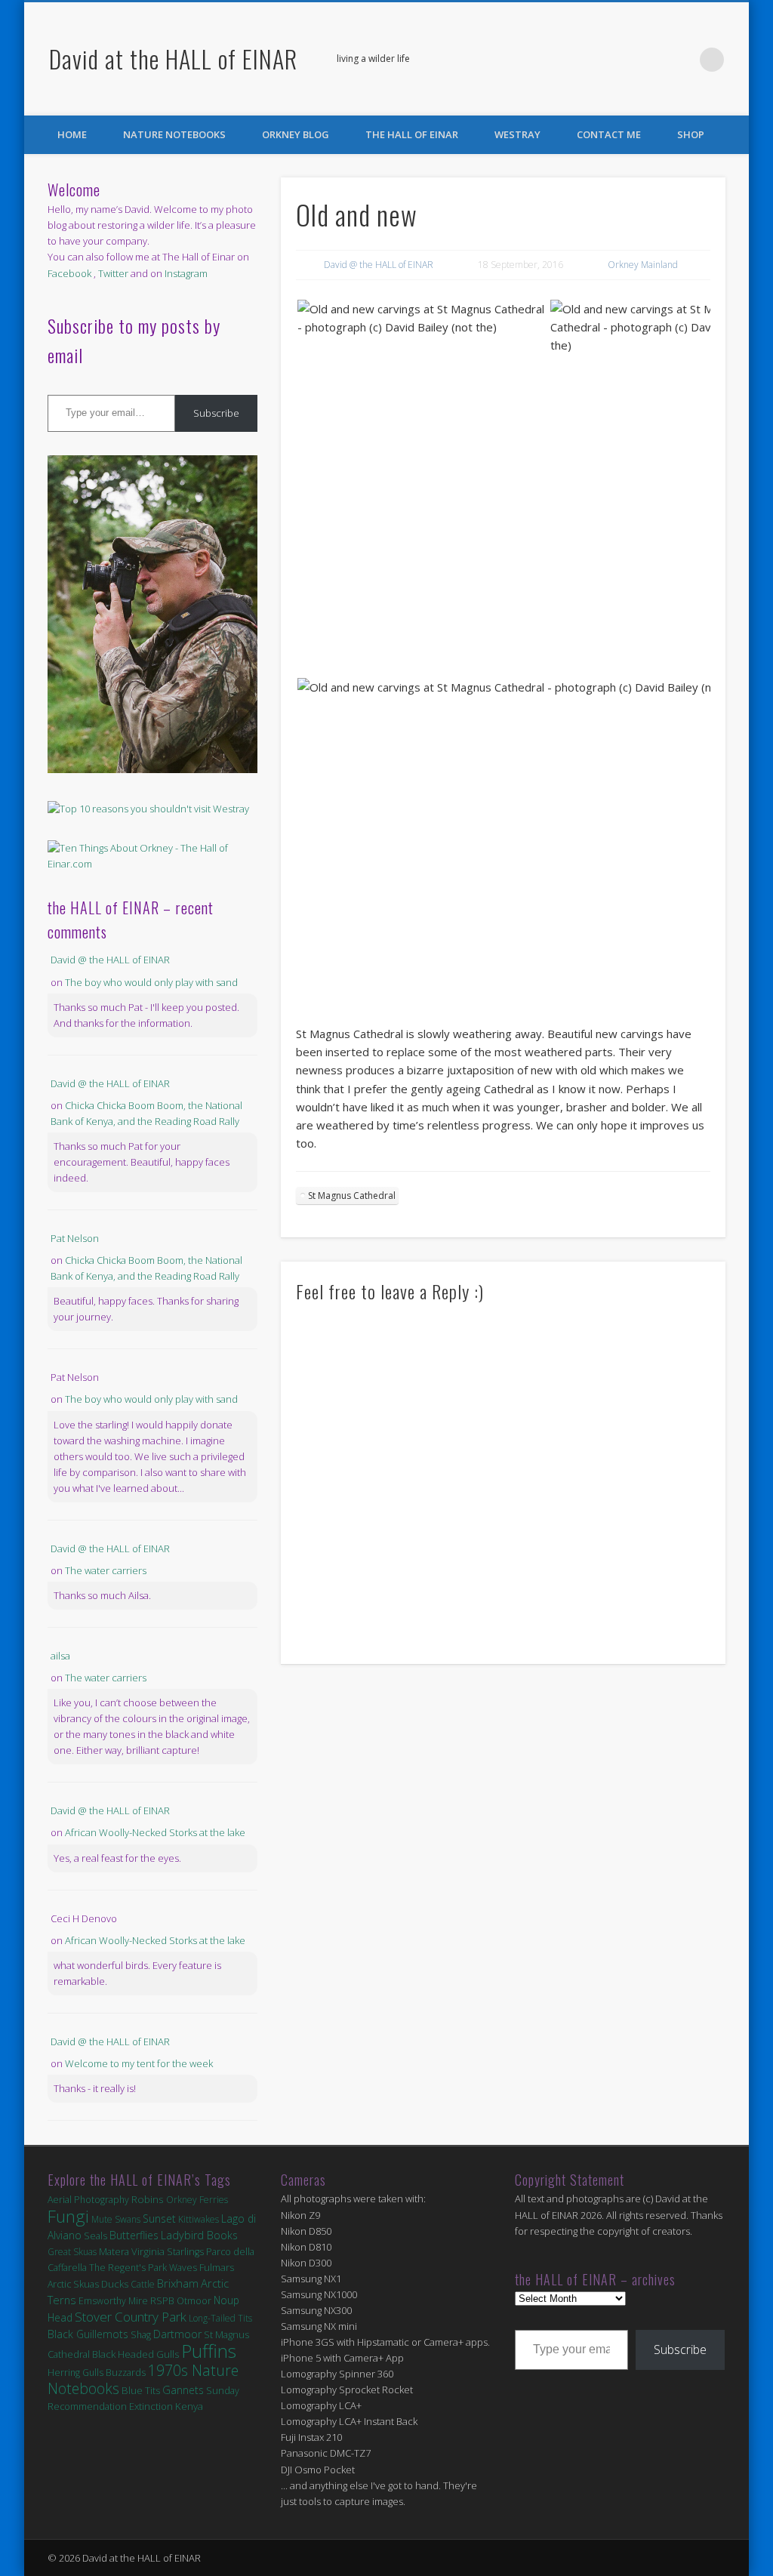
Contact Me (609, 134)
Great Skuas (72, 2252)
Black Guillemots (88, 2334)
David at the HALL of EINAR (173, 59)
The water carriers (106, 1570)
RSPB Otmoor (181, 2301)
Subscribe (216, 413)
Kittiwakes (199, 2219)
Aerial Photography (88, 2200)
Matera (114, 2251)
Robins (148, 2199)
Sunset (159, 2219)
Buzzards (126, 2373)
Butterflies (134, 2235)
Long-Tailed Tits (220, 2318)
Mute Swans (116, 2219)
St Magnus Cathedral (352, 1196)
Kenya (189, 2406)
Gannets (183, 2390)
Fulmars (217, 2267)
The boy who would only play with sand (151, 982)
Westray (517, 134)
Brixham (178, 2283)
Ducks (115, 2284)
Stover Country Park (131, 2317)
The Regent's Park (128, 2268)
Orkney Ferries (197, 2200)
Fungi (68, 2216)
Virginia (148, 2251)
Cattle (143, 2284)
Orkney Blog (296, 134)
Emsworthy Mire (113, 2301)
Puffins (209, 2351)
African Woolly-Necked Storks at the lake (155, 1832)
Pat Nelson (75, 1238)
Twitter (681, 60)
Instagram (186, 273)
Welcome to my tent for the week (139, 2063)
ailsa (60, 1656)
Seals (95, 2236)
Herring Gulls (75, 2373)
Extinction (151, 2406)
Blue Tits (141, 2390)
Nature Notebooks (174, 134)
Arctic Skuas (73, 2284)
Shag (141, 2335)
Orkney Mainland (643, 265)
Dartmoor (177, 2334)
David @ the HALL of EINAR (379, 265)
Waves (183, 2268)
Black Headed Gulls (136, 2354)
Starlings (185, 2252)
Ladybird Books (199, 2235)
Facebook (650, 60)
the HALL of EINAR (412, 134)
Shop (691, 134)
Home (72, 134)
